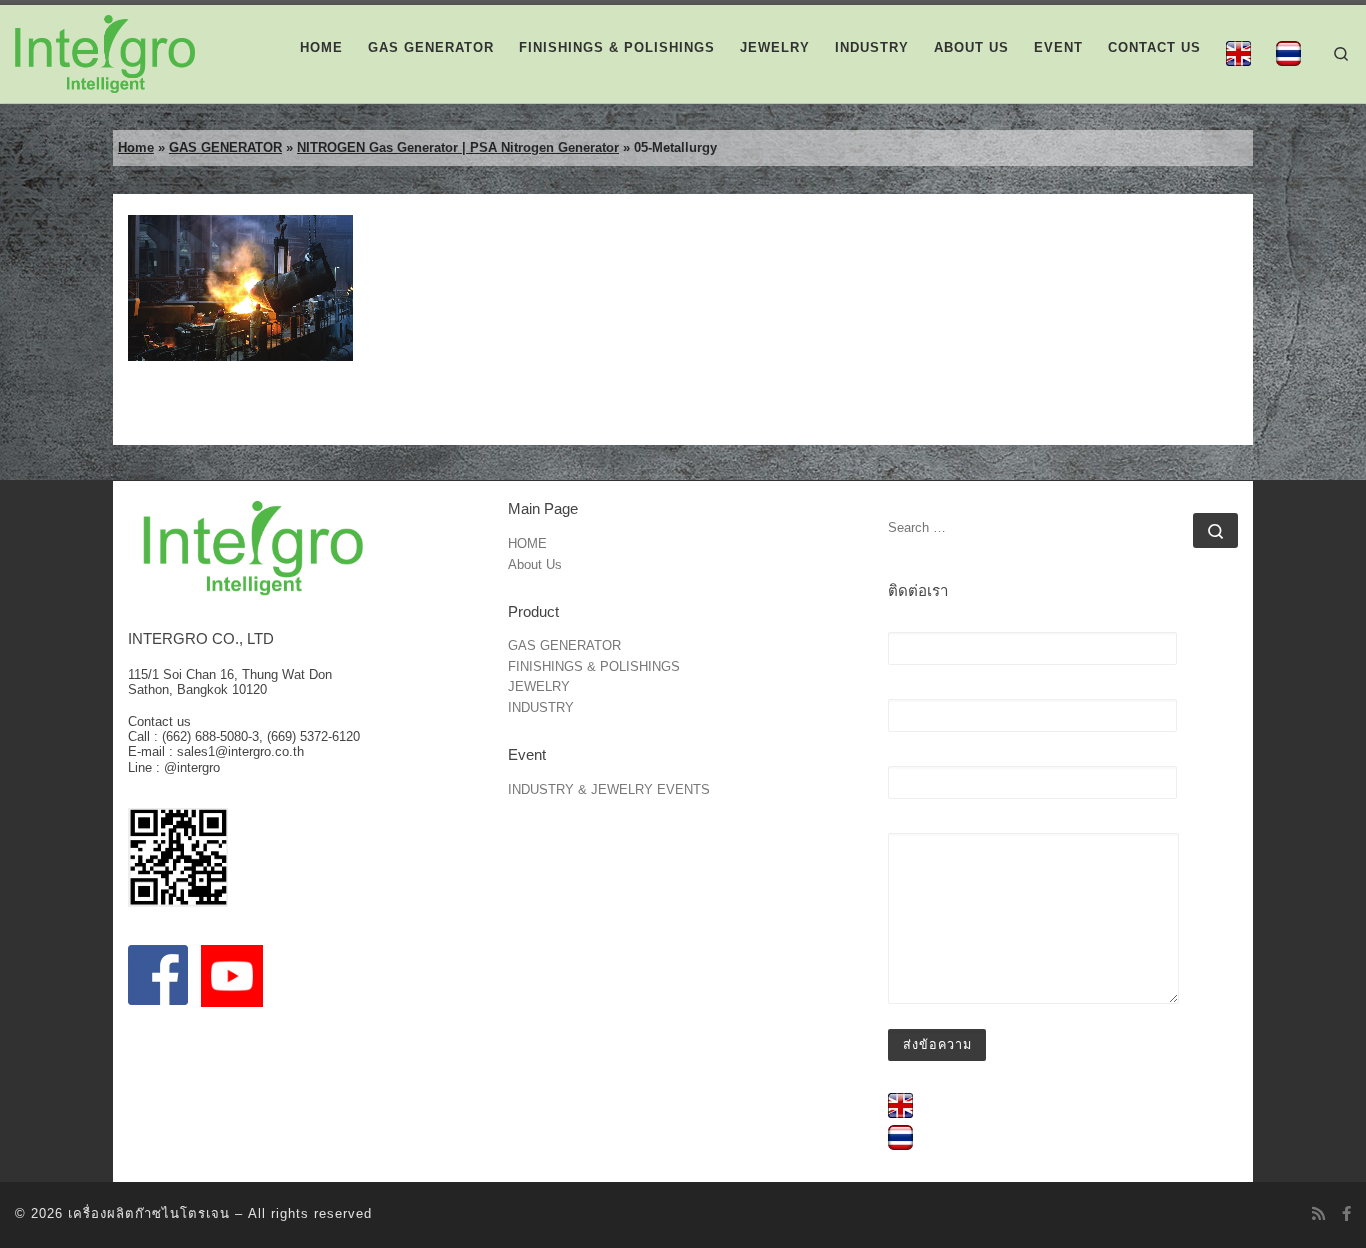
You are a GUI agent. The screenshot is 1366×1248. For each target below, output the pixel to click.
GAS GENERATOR (225, 147)
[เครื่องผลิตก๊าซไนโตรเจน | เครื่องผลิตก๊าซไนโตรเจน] (105, 51)
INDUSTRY (541, 708)
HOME (527, 544)
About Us (535, 565)
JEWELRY (539, 687)
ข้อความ (913, 825)
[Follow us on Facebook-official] (1346, 1213)
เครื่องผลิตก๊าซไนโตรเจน (149, 1213)
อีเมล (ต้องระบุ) (935, 691)
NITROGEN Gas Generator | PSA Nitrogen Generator (458, 147)
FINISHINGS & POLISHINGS (594, 667)
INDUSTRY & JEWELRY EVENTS (609, 790)
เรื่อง (902, 758)
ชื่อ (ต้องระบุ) (928, 624)
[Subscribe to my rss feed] (1318, 1213)
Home (136, 147)
